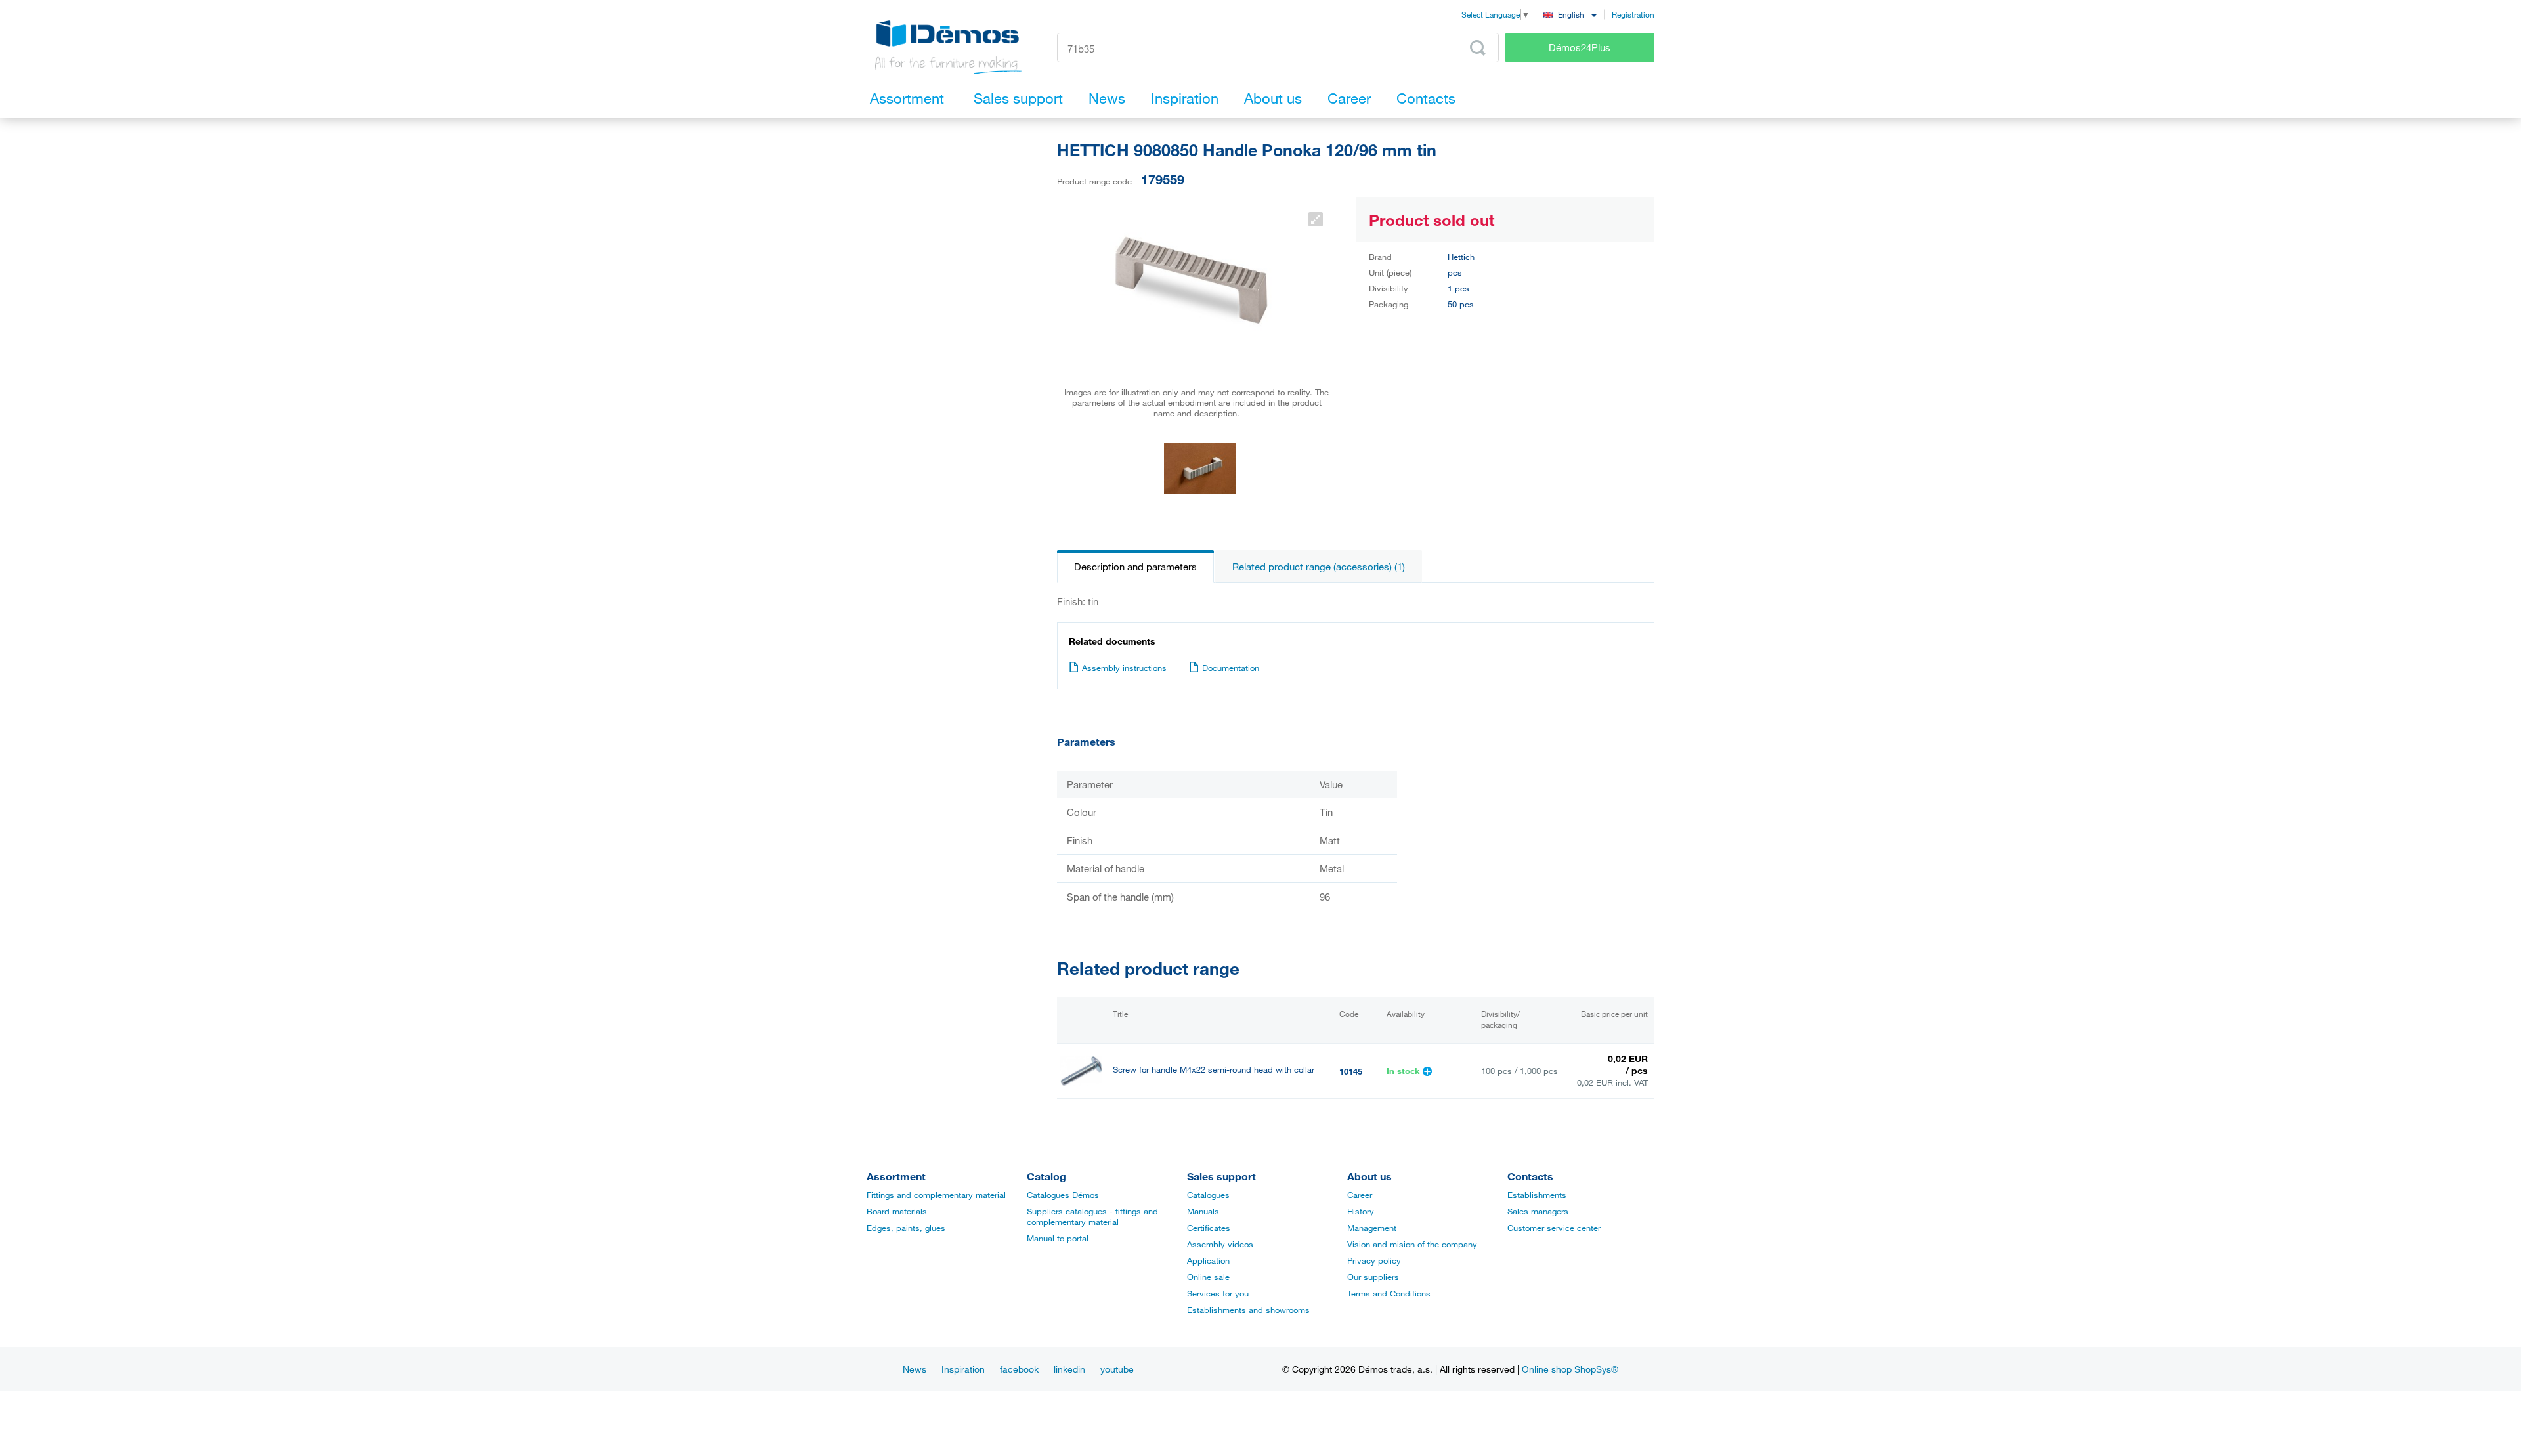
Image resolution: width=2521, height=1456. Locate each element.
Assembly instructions (1124, 668)
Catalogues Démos (1063, 1195)
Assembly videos (1220, 1244)
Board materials (897, 1211)
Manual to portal (1058, 1238)
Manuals (1203, 1211)
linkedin (1069, 1369)
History (1361, 1211)
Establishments (1537, 1195)
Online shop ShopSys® (1570, 1369)
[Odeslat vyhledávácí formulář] (1478, 48)
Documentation (1231, 668)
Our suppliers (1373, 1277)
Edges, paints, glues (906, 1228)
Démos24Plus (1580, 47)
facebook (1019, 1369)
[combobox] (1570, 14)
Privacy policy (1374, 1260)
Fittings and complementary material (936, 1195)
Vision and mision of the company (1412, 1244)
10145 (1351, 1071)
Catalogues (1208, 1195)
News (915, 1369)
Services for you (1218, 1293)
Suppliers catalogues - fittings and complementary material (1092, 1216)
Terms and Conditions (1389, 1293)
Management (1372, 1228)
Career (1360, 1195)
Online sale (1208, 1277)
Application (1208, 1260)
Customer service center (1554, 1228)
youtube (1117, 1369)
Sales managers (1538, 1211)
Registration (1633, 14)
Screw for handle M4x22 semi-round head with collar (1214, 1070)
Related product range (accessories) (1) (1319, 567)
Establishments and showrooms (1248, 1310)
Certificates (1209, 1228)
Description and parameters (1135, 567)
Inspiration (963, 1369)
